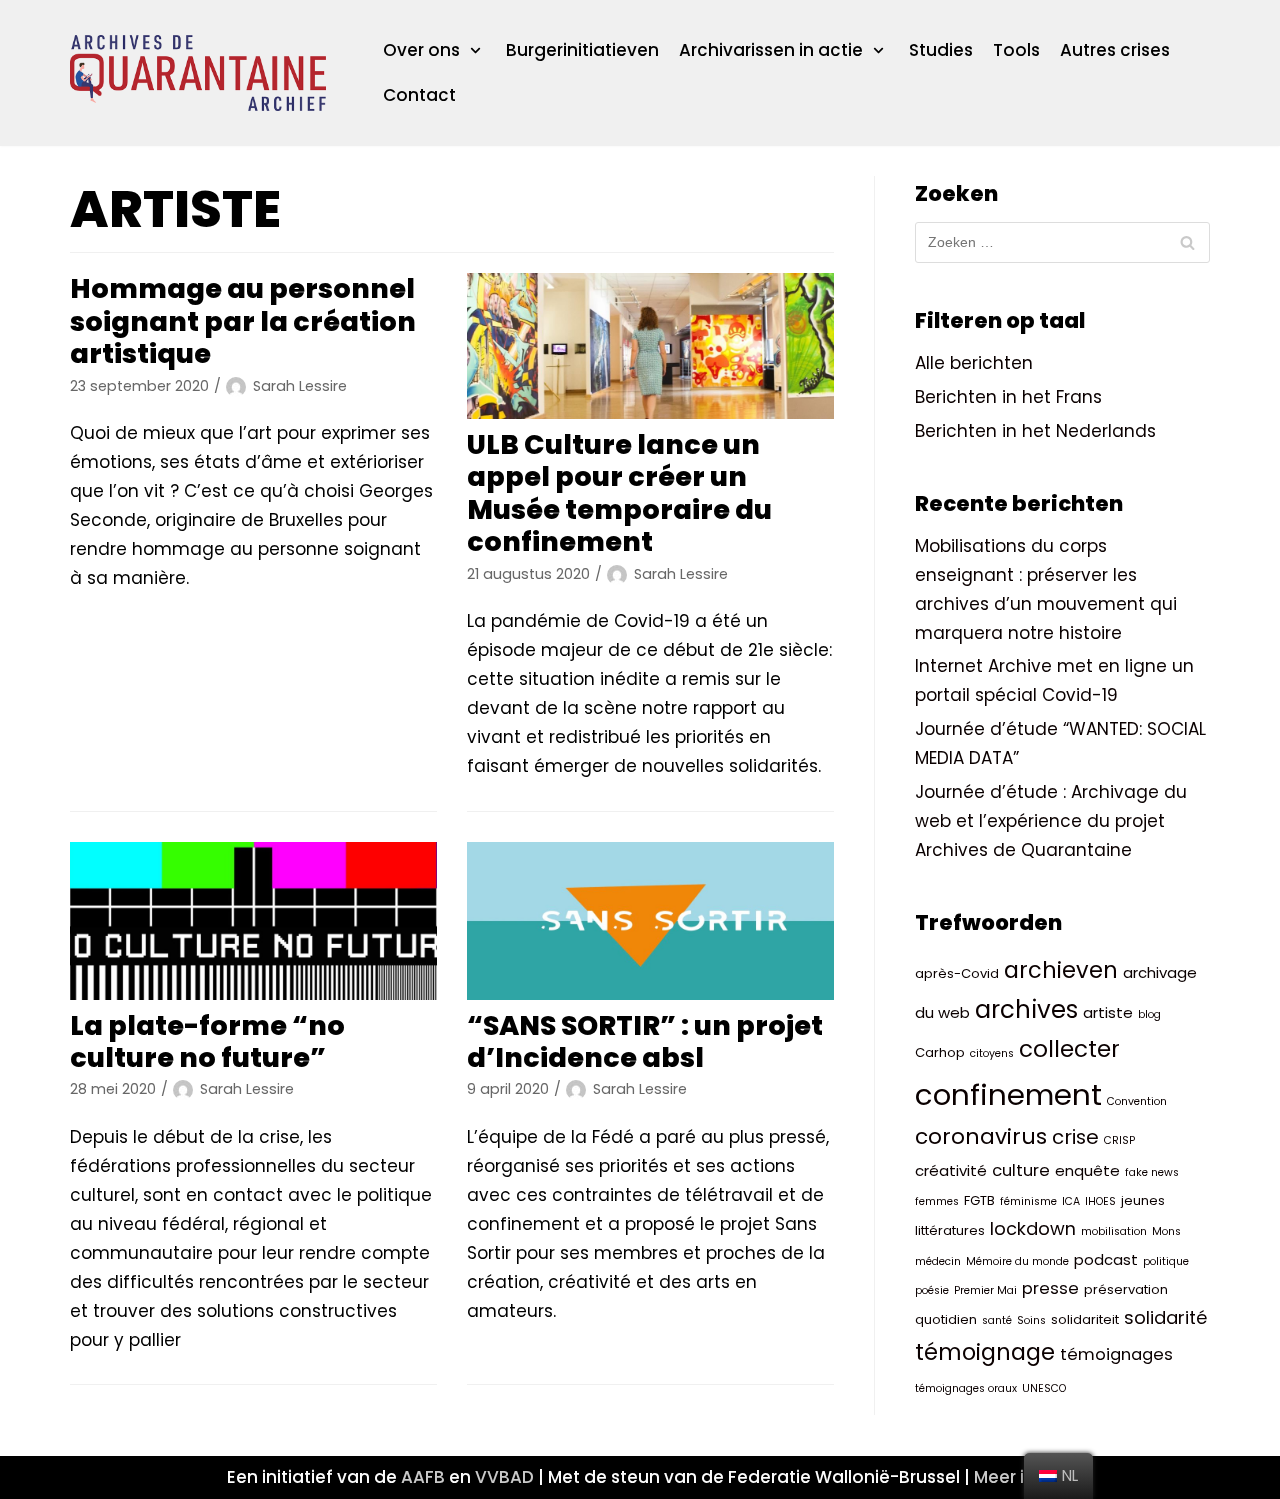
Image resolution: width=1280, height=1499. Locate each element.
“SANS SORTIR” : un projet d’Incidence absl (645, 1041)
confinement (1008, 1094)
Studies (941, 50)
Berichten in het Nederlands (1035, 431)
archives (1026, 1009)
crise (1075, 1137)
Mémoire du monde (1017, 1261)
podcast (1106, 1259)
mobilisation (1114, 1231)
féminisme (1028, 1201)
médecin (938, 1261)
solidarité (1165, 1317)
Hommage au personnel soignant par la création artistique (243, 321)
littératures (950, 1230)
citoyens (992, 1053)
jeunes (1143, 1200)
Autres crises (1115, 50)
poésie (932, 1290)
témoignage (985, 1352)
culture (1021, 1170)
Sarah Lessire (300, 386)
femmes (937, 1201)
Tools (1016, 50)
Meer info (1014, 1477)
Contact (419, 95)
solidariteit (1085, 1319)
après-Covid (957, 973)
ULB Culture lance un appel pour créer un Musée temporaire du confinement (619, 493)
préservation (1126, 1289)
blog (1149, 1014)
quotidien (946, 1319)
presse (1050, 1288)
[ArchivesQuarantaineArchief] (198, 73)
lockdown (1033, 1228)
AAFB (423, 1477)
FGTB (979, 1200)
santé (997, 1320)
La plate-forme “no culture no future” (207, 1041)
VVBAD (504, 1477)
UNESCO (1044, 1388)
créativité (951, 1170)
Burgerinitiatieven (582, 50)
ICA (1071, 1201)
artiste (1108, 1012)
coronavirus (981, 1136)
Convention (1137, 1101)
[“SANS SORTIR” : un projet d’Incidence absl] (650, 921)
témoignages (1116, 1354)
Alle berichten (974, 363)
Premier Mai (985, 1290)
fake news (1152, 1172)
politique (1166, 1261)
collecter (1069, 1049)
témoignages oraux (966, 1388)
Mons (1166, 1231)
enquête (1087, 1170)
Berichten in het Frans (1008, 397)
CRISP (1119, 1140)
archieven (1061, 970)
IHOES (1100, 1201)
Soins (1031, 1320)
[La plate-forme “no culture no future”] (253, 921)
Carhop (940, 1052)
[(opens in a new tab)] (650, 346)
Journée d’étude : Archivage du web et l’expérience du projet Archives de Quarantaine (1051, 821)
